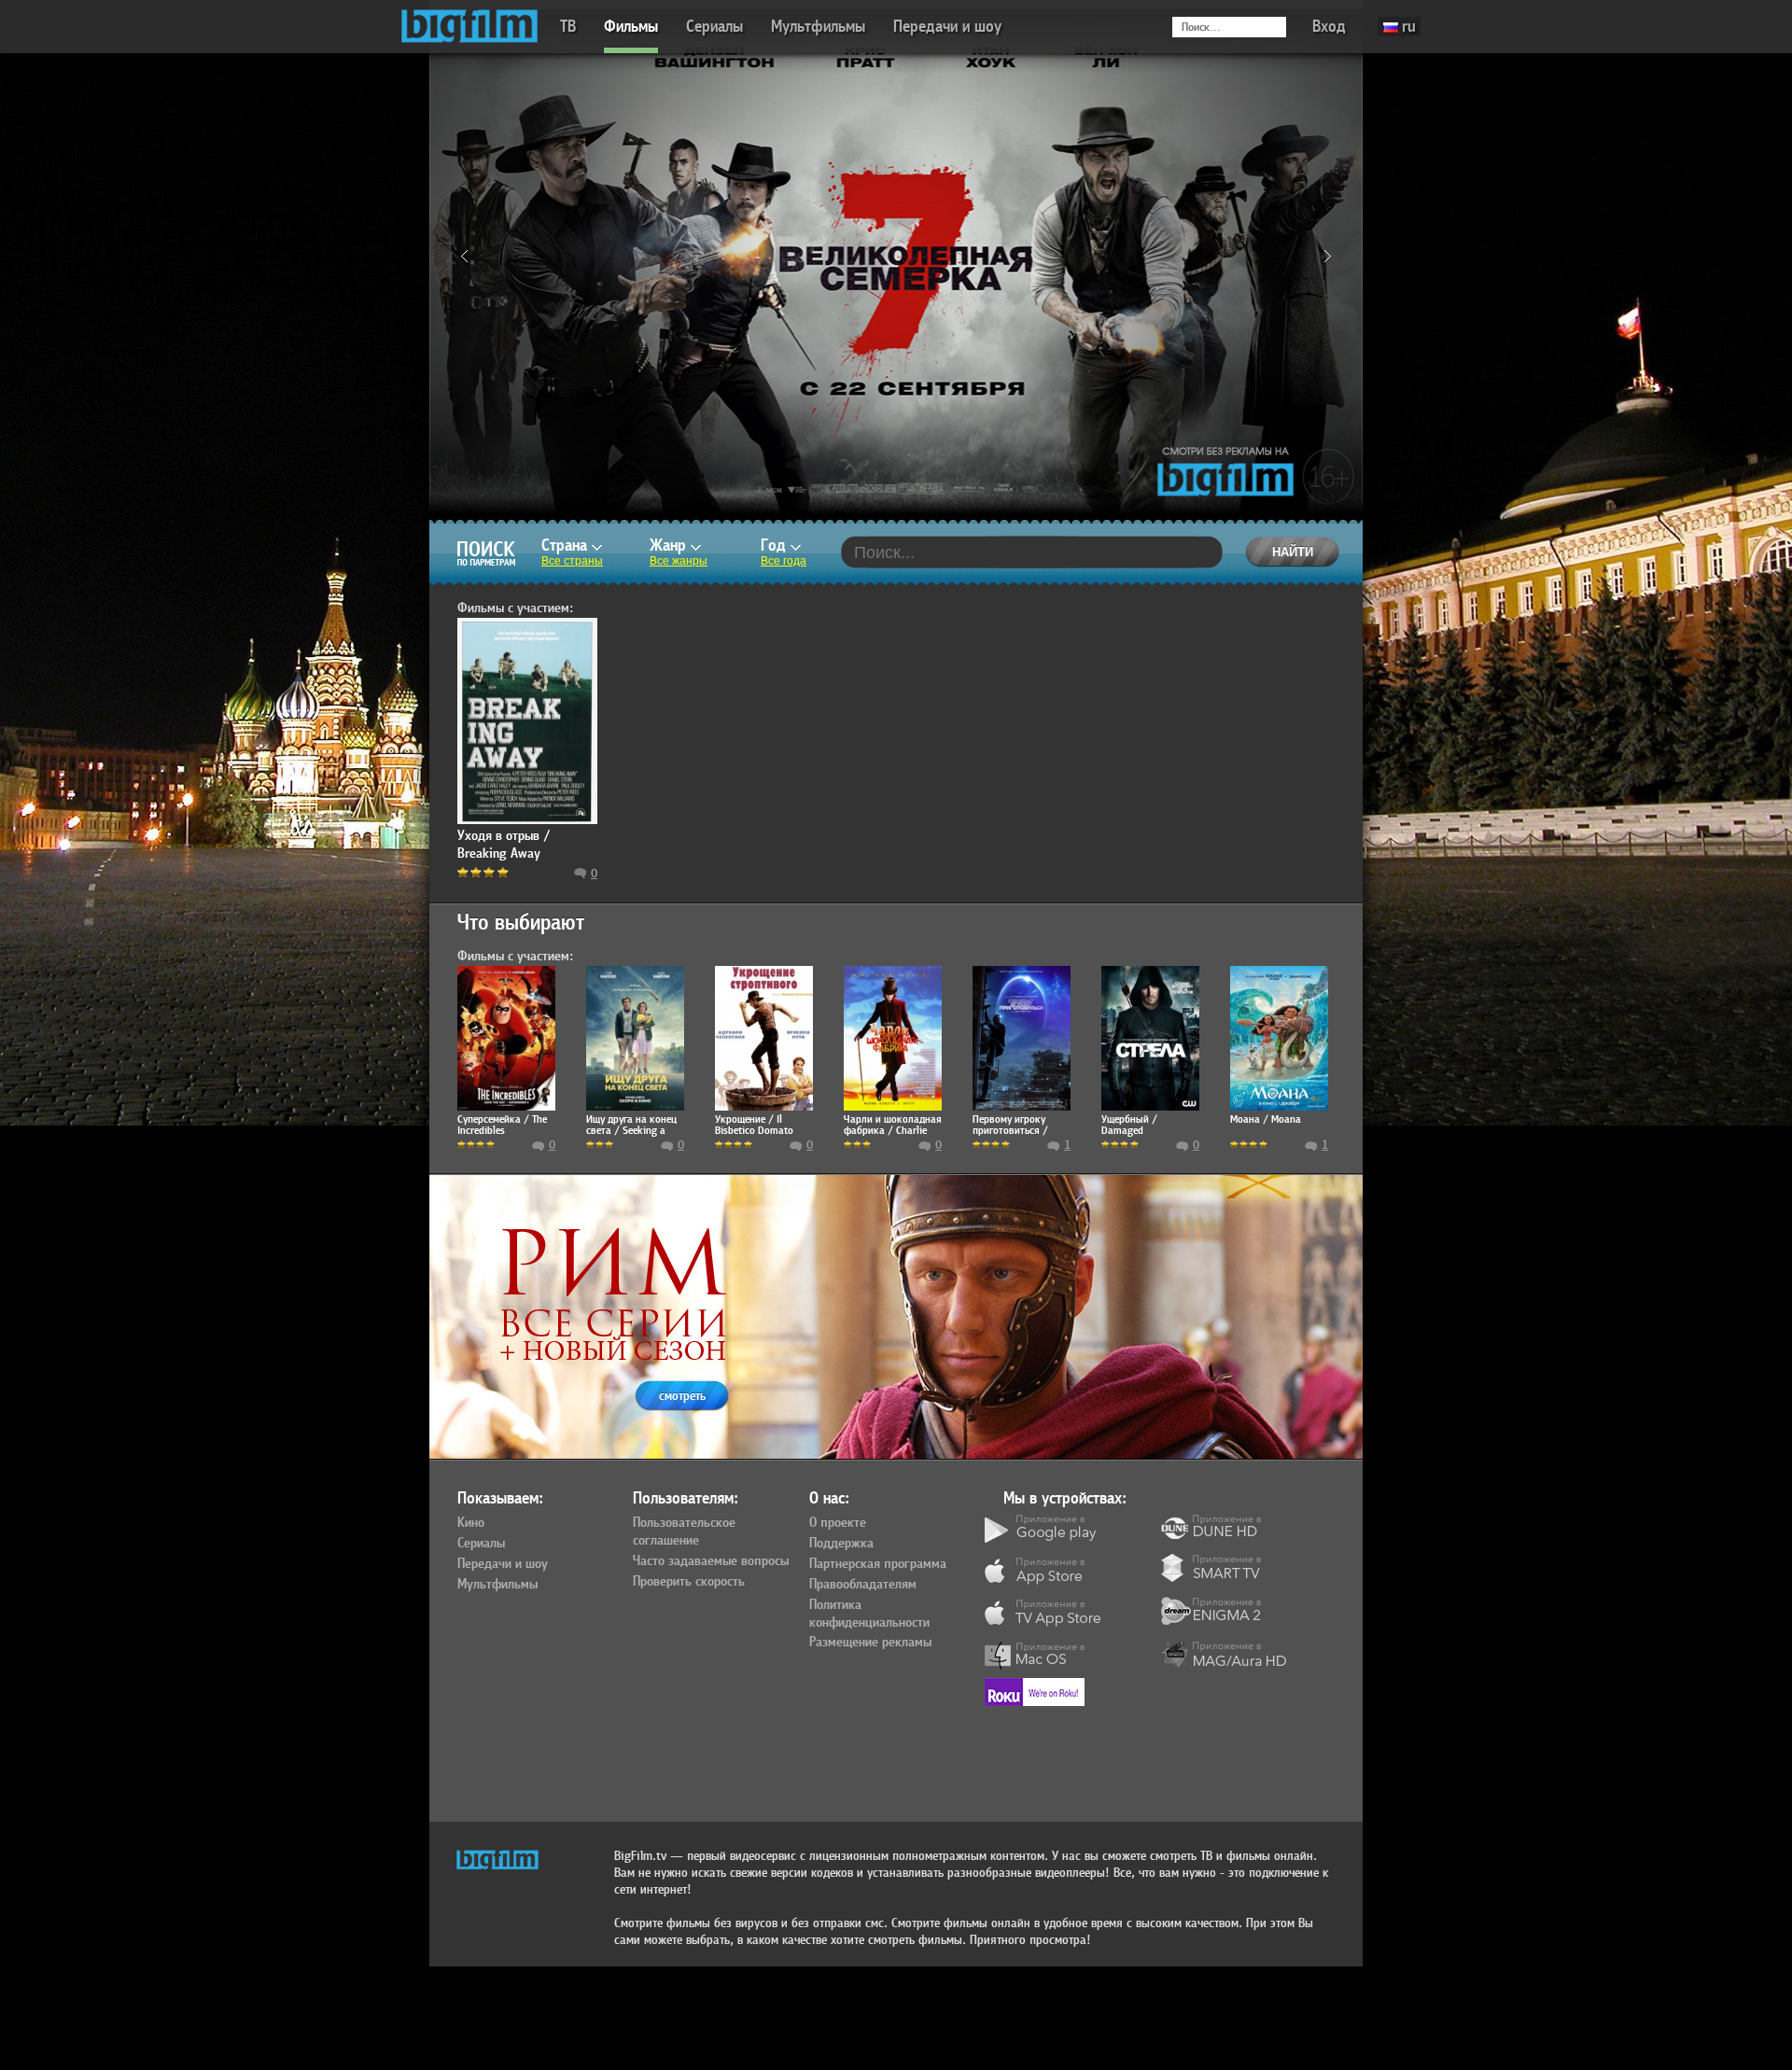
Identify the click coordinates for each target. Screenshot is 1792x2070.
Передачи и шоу (947, 27)
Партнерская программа (878, 1564)
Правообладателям (863, 1585)
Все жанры (679, 561)
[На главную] (469, 27)
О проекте (838, 1523)
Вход (1329, 27)
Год (776, 545)
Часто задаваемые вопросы (711, 1561)
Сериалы (714, 27)
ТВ (568, 27)
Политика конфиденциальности (869, 1614)
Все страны (572, 561)
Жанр (670, 545)
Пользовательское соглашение (684, 1532)
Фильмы (631, 27)
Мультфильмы (818, 27)
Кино (471, 1523)
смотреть (682, 1396)
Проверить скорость (689, 1582)
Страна (567, 545)
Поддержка (841, 1544)
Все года (784, 561)
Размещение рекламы (870, 1643)
